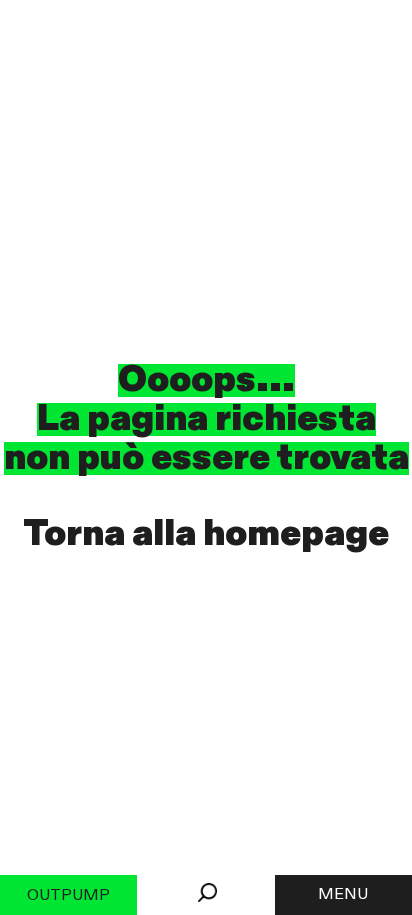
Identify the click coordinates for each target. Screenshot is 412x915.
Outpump (68, 896)
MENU (343, 895)
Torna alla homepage (206, 534)
